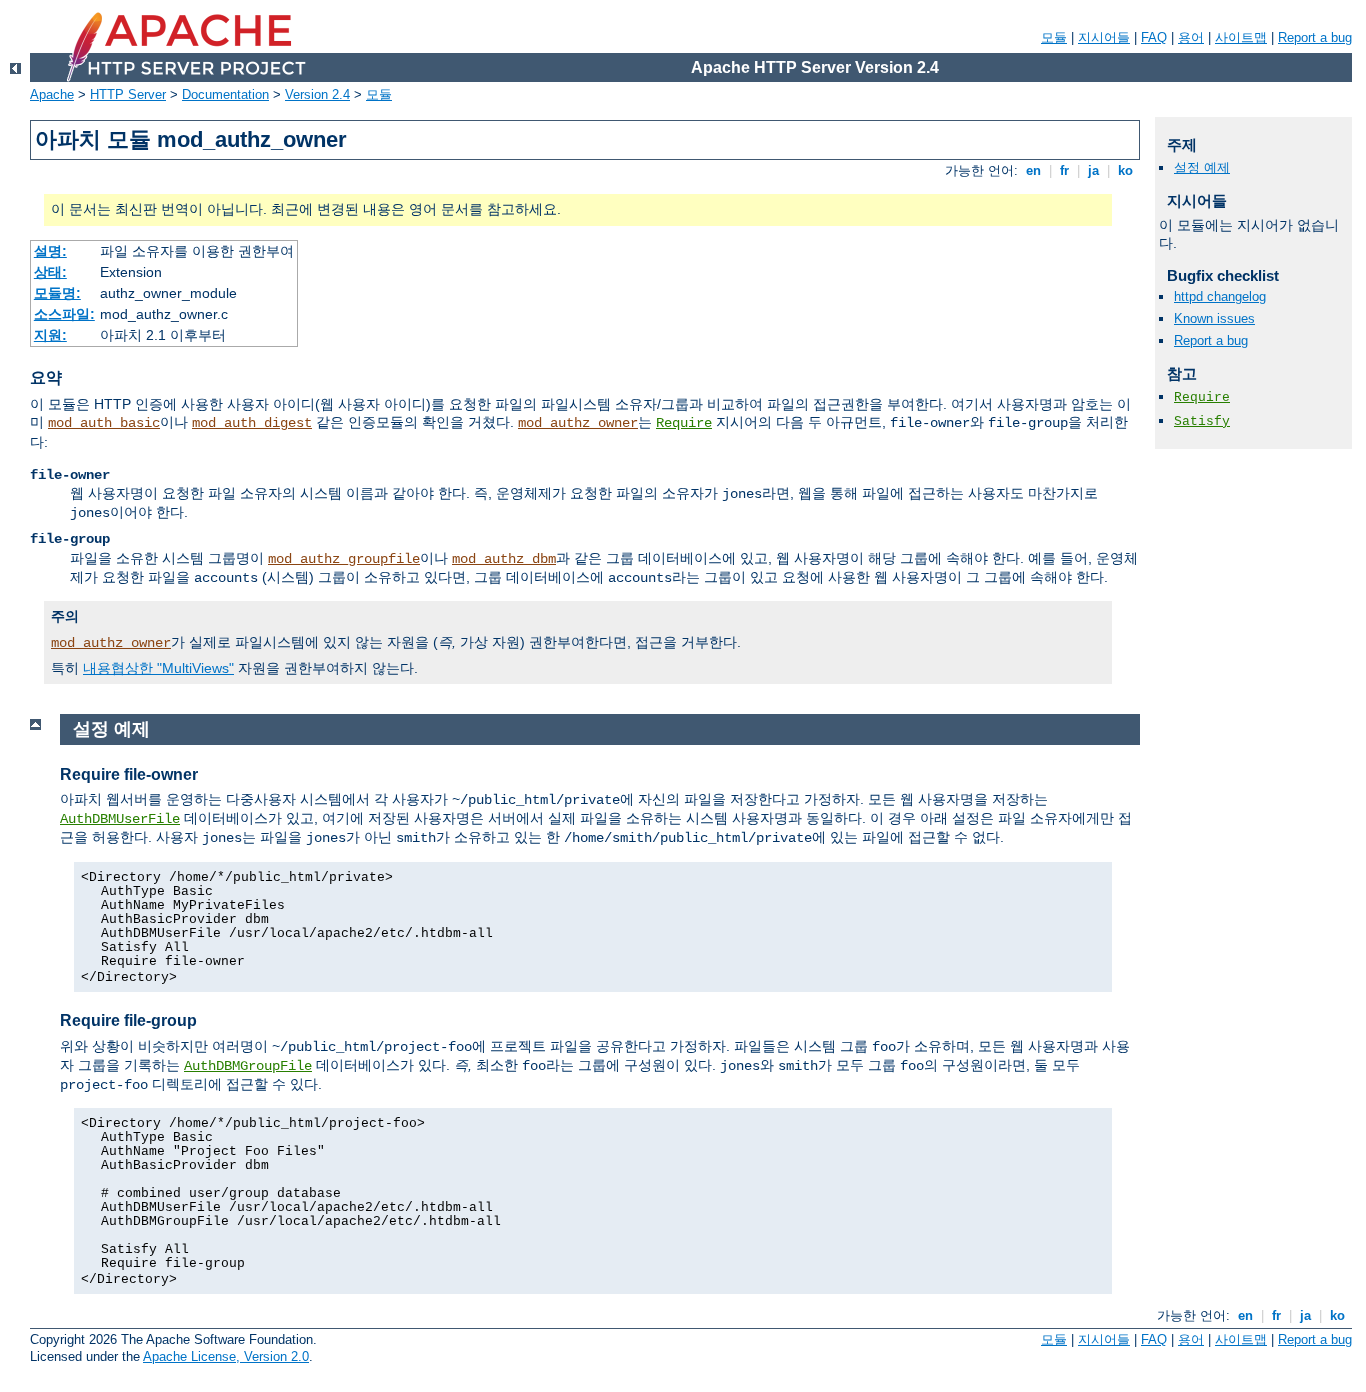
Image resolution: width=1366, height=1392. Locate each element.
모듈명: (57, 293)
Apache (52, 94)
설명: (50, 251)
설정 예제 (1202, 167)
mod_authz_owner (578, 423)
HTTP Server (128, 94)
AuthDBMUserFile (120, 819)
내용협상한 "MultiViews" (158, 668)
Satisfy (1202, 421)
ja (1093, 170)
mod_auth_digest (252, 423)
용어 (1191, 37)
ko (1125, 170)
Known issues (1214, 318)
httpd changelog (1220, 296)
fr (1064, 170)
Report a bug (1315, 37)
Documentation (225, 94)
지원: (50, 335)
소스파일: (64, 314)
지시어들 (1104, 37)
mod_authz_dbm (504, 559)
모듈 (1054, 37)
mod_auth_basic (104, 423)
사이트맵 (1241, 37)
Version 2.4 (317, 94)
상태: (50, 272)
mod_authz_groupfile (344, 559)
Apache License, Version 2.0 (226, 1356)
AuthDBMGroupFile (248, 1066)
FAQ (1154, 37)
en (1033, 170)
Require (684, 423)
